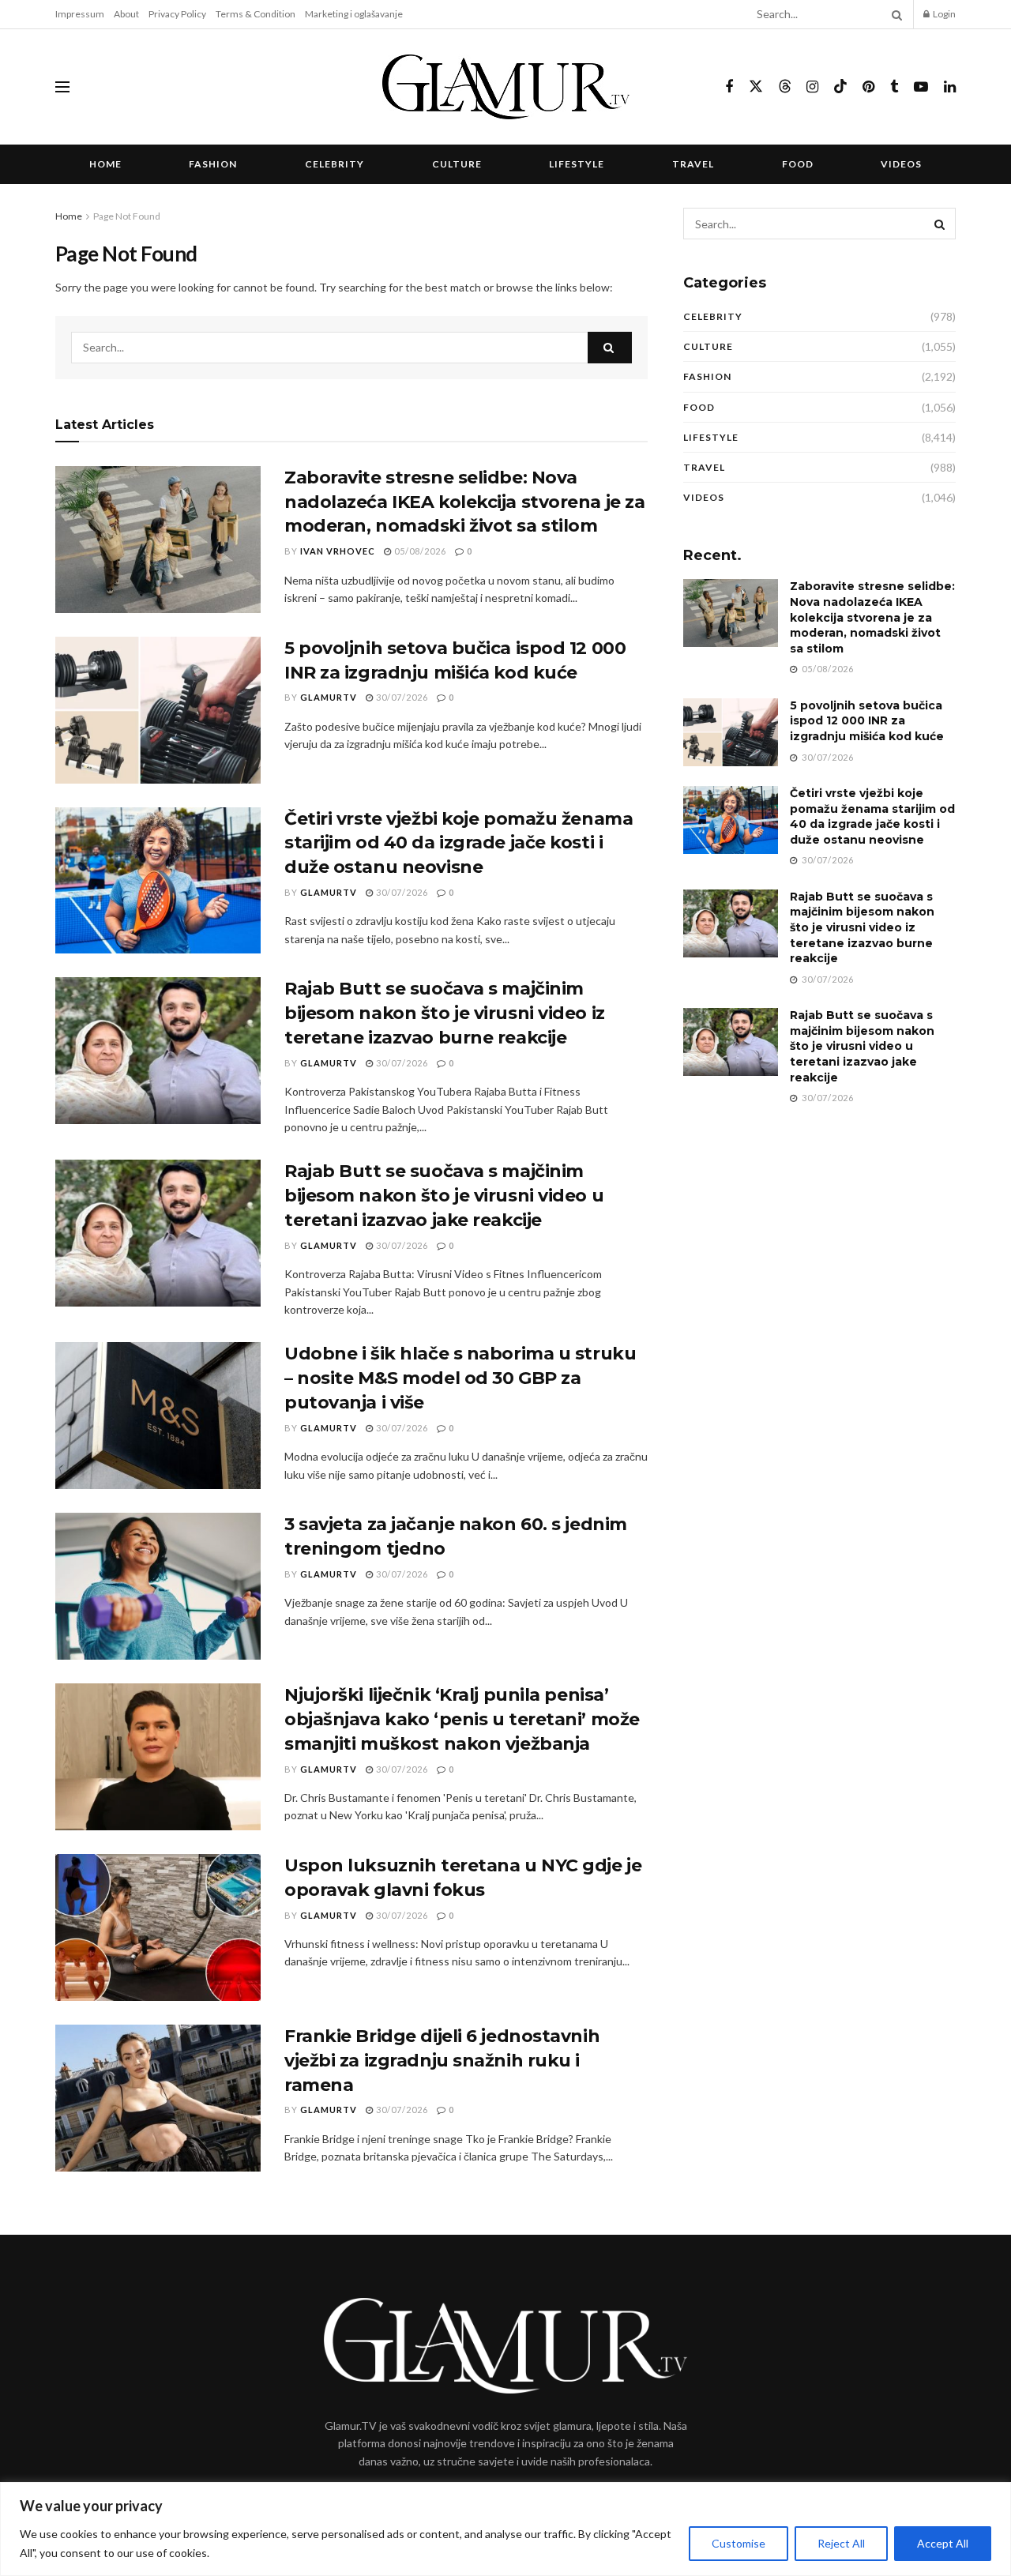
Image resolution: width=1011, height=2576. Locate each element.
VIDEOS (901, 164)
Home (105, 164)
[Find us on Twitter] (756, 87)
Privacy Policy (177, 14)
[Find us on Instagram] (812, 87)
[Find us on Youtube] (921, 87)
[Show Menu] (62, 87)
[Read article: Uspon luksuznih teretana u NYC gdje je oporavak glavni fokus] (158, 1927)
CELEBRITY (334, 164)
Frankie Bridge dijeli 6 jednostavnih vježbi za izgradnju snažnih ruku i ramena (442, 2061)
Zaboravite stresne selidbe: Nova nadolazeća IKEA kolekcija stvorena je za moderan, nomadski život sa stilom (464, 502)
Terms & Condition (256, 14)
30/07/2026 (401, 697)
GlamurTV (329, 697)
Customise (739, 2543)
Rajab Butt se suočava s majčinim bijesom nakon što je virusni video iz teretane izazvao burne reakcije (445, 1013)
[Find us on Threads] (785, 87)
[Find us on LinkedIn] (950, 87)
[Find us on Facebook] (729, 87)
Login (943, 14)
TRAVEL (693, 164)
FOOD (798, 164)
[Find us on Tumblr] (894, 87)
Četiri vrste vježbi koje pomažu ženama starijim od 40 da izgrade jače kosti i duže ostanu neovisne (459, 843)
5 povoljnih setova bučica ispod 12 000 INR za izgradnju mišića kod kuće (867, 721)
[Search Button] (894, 14)
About (126, 14)
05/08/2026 (419, 551)
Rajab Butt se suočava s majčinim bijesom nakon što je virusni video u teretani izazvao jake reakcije (444, 1196)
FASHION (213, 164)
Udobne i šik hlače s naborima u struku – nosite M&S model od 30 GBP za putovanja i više (460, 1378)
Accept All (943, 2543)
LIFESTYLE (577, 164)
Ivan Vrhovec (338, 551)
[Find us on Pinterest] (868, 87)
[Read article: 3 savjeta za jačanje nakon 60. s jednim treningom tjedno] (158, 1586)
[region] (505, 2529)
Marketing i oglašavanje (354, 14)
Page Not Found (127, 216)
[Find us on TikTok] (840, 87)
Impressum (80, 14)
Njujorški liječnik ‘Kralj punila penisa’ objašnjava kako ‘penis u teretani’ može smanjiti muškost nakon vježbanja (462, 1719)
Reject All (841, 2543)
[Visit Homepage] (506, 87)
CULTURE (457, 164)
